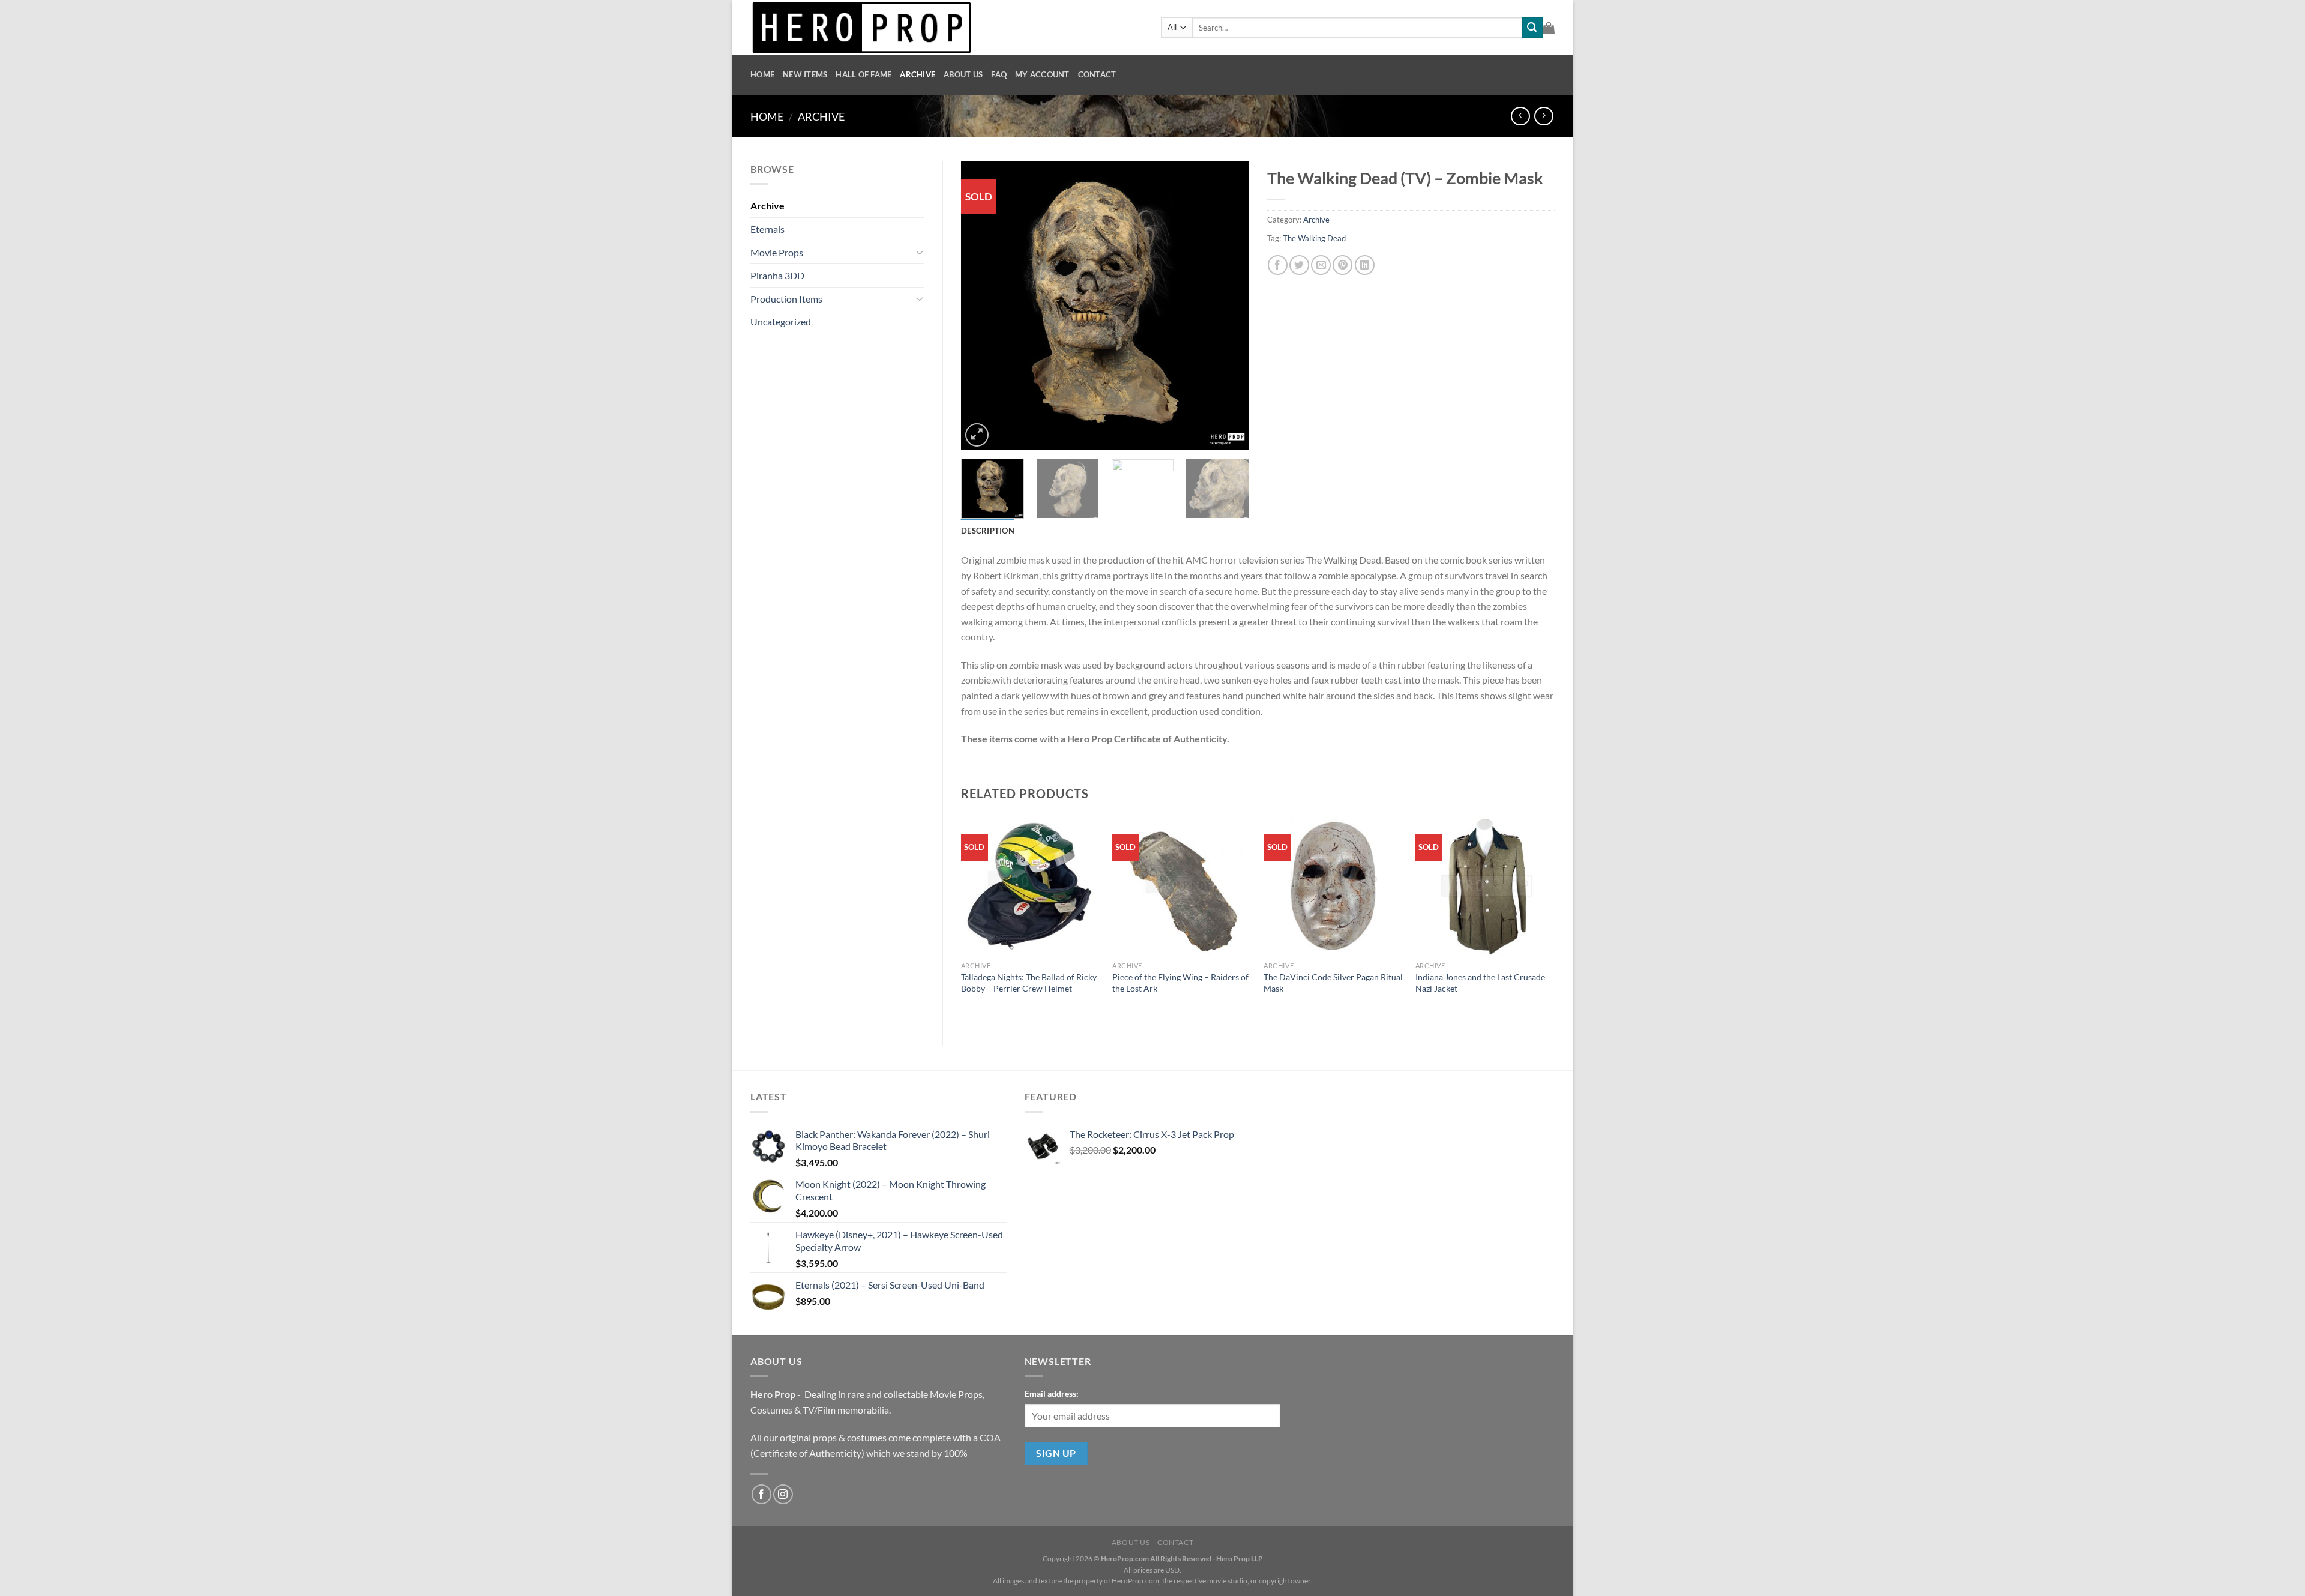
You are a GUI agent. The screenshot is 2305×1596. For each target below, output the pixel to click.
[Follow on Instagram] (783, 1494)
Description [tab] (988, 531)
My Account (1042, 74)
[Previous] (982, 306)
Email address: (1052, 1393)
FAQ (999, 74)
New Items (805, 74)
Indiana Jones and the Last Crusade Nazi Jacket (1480, 983)
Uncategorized (781, 321)
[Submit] (1532, 28)
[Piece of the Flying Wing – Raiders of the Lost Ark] (1182, 886)
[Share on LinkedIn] (1365, 265)
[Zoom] (977, 435)
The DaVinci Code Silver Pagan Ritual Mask (1333, 983)
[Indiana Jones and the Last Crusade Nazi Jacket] (1485, 886)
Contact (1097, 74)
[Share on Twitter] (1299, 265)
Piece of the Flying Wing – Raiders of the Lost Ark (1180, 983)
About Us (963, 74)
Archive (917, 74)
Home (762, 74)
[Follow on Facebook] (761, 1494)
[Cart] (1549, 28)
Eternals (767, 229)
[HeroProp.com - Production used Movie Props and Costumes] (947, 27)
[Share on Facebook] (1278, 265)
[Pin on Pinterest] (1342, 265)
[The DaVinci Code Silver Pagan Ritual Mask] (1333, 886)
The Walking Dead (1314, 238)
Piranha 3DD (777, 275)
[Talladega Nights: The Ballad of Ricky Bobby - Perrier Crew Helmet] (1031, 886)
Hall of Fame (863, 74)
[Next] (1228, 306)
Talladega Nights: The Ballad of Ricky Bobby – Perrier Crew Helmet (1029, 983)
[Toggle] (920, 252)
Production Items (786, 299)
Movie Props (777, 252)
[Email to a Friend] (1321, 265)
